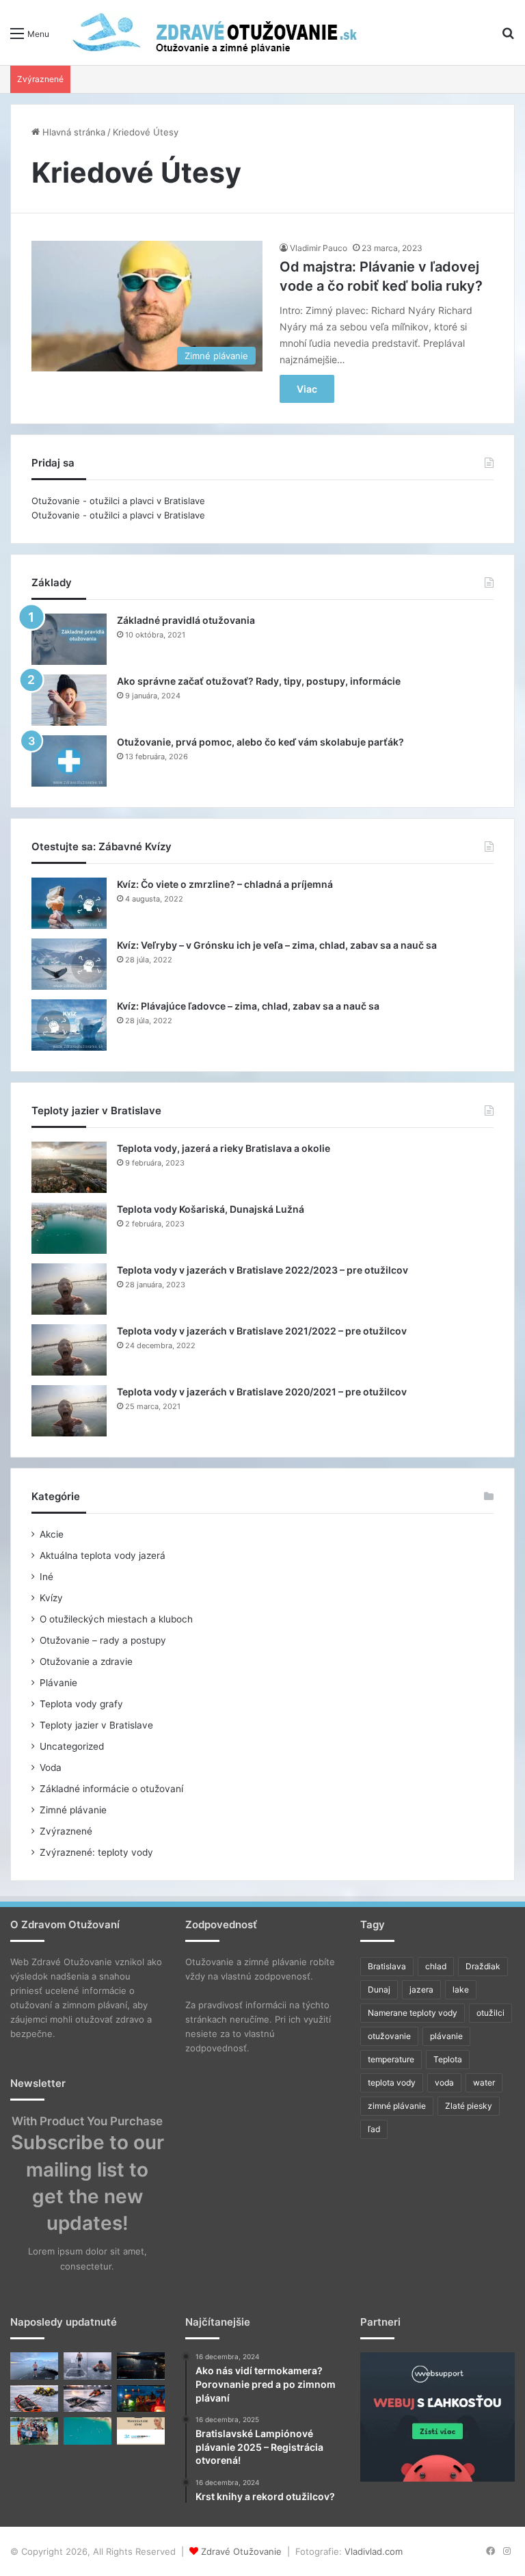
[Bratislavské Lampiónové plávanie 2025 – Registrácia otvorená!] (141, 2398)
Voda (51, 1767)
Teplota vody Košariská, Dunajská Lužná (211, 1209)
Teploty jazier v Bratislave (96, 1725)
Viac (307, 389)
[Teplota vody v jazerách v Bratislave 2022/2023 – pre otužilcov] (69, 1289)
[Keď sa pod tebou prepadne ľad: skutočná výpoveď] (34, 2398)
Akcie (52, 1534)
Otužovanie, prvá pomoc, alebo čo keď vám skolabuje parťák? (260, 742)
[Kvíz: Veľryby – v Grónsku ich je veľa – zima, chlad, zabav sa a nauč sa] (69, 964)
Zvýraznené (66, 1831)
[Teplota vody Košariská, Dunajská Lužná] (69, 1228)
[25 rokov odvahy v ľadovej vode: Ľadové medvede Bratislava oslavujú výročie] (34, 2431)
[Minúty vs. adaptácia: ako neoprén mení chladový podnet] (87, 2366)
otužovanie (389, 2036)
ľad (374, 2129)
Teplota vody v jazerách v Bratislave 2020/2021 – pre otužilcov (262, 1392)
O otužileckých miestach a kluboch (116, 1619)
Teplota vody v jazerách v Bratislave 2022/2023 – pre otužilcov (262, 1270)
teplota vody (392, 2082)
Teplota (448, 2059)
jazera (421, 1989)
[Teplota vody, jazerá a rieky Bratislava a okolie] (69, 1167)
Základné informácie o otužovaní (111, 1789)
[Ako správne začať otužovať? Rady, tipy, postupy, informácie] (69, 700)
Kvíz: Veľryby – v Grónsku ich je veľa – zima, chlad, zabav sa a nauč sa (277, 945)
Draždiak (483, 1966)
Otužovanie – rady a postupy (103, 1640)
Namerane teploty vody (413, 2013)
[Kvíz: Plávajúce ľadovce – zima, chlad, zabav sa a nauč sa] (69, 1025)
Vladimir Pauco (319, 248)
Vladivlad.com (374, 2551)
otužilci (490, 2013)
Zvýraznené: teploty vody (96, 1852)
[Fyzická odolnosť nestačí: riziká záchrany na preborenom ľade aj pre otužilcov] (87, 2398)
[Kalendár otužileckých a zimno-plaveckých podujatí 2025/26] (87, 2431)
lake (461, 1989)
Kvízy (51, 1598)
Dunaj (379, 1989)
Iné (46, 1577)
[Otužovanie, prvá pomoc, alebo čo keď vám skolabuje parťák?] (69, 761)
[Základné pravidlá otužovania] (69, 639)
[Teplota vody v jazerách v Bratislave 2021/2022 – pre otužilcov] (69, 1350)
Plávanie (58, 1683)
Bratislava (387, 1966)
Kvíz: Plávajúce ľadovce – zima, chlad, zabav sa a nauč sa (248, 1006)
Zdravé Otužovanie (241, 2551)
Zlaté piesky (469, 2106)
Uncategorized (72, 1746)
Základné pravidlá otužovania (186, 620)
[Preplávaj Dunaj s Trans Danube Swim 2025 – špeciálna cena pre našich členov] (141, 2431)
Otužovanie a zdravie (86, 1661)
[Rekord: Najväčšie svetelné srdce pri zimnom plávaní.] (141, 2366)
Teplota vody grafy (81, 1704)
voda (444, 2082)
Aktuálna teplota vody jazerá (103, 1555)
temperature (391, 2059)
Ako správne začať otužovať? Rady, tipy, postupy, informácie (259, 681)
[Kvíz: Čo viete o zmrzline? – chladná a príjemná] (69, 903)
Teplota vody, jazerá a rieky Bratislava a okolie (224, 1148)
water (484, 2082)
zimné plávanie (397, 2106)
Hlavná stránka (72, 132)
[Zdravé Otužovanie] (212, 32)
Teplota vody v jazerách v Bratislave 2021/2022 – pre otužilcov (262, 1331)
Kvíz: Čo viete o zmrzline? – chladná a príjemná (225, 884)
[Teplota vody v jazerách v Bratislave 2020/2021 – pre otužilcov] (69, 1411)
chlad (436, 1966)
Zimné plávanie (73, 1810)
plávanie (446, 2036)
